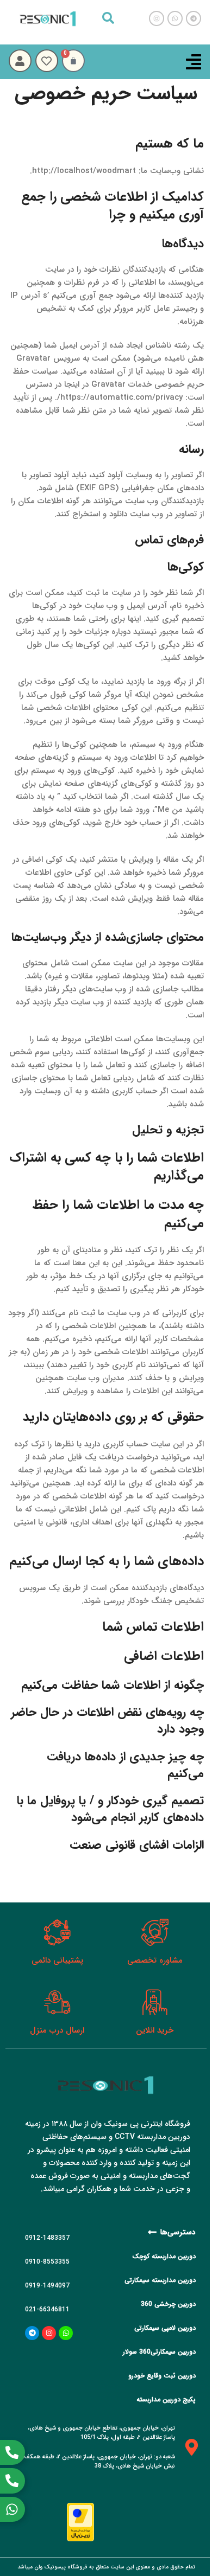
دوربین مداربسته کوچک (164, 2256)
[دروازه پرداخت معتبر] (80, 2522)
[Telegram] (32, 2333)
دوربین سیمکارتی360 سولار (159, 2352)
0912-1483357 (47, 2238)
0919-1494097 (47, 2286)
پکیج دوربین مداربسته (166, 2399)
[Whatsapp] (66, 2333)
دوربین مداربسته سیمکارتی (160, 2280)
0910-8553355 (47, 2262)
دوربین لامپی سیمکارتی (165, 2328)
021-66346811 (47, 2309)
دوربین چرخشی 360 (168, 2304)
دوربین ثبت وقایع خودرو (162, 2376)
